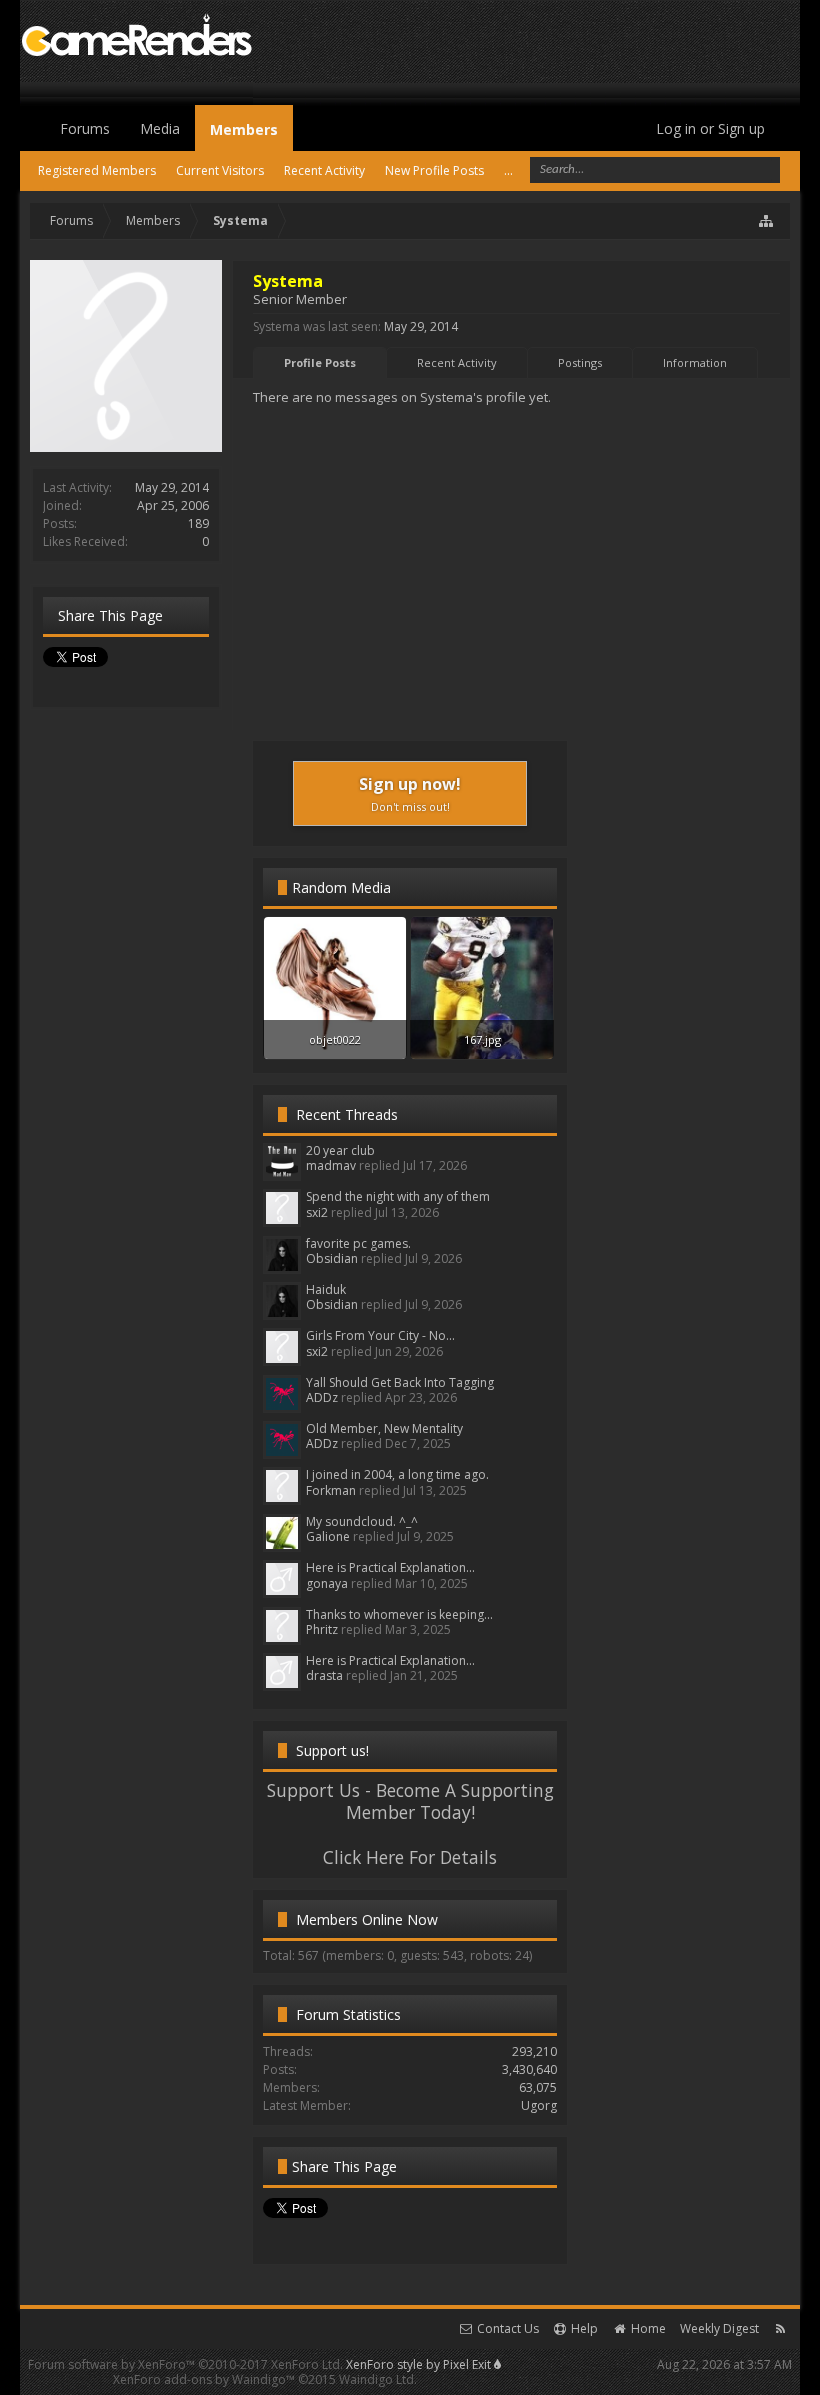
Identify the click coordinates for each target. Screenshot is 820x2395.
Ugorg (539, 2105)
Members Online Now (367, 1919)
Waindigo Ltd (376, 2379)
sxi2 (317, 1212)
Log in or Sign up (710, 128)
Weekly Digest (719, 2328)
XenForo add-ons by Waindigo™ (204, 2379)
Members (244, 129)
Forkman (331, 1490)
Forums (85, 128)
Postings (580, 362)
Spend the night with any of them (398, 1196)
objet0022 (335, 1039)
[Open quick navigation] (767, 221)
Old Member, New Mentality (384, 1428)
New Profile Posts (434, 170)
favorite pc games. (358, 1243)
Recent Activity (457, 362)
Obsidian (332, 1258)
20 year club (340, 1150)
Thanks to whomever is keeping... (399, 1614)
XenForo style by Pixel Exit (420, 2364)
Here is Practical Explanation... (390, 1567)
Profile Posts (320, 362)
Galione (328, 1536)
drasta (324, 1675)
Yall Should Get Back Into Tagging (400, 1382)
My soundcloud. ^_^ (362, 1521)
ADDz (322, 1397)
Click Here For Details (410, 1857)
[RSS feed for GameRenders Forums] (780, 2328)
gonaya (327, 1583)
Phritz (322, 1629)
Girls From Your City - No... (380, 1335)
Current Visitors (220, 170)
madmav (331, 1165)
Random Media (341, 887)
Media (160, 128)
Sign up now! (410, 793)
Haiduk (326, 1289)
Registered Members (97, 170)
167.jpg (482, 1039)
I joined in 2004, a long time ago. (397, 1474)
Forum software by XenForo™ (185, 2364)
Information (695, 362)
